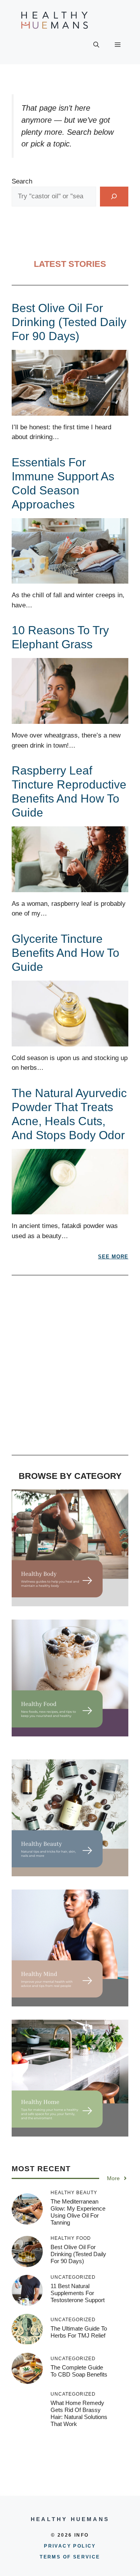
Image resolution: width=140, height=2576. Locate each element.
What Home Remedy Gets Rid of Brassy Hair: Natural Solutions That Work (79, 2413)
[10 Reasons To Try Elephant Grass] (70, 719)
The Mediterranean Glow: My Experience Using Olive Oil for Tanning (78, 2212)
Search (22, 181)
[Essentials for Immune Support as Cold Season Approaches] (70, 579)
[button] (96, 45)
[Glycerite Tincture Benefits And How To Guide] (70, 1041)
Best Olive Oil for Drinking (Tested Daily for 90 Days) (69, 322)
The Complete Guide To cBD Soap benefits (79, 2371)
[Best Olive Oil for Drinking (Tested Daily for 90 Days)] (70, 410)
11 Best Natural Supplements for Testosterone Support (78, 2293)
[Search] (114, 197)
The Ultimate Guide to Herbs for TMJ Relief (79, 2332)
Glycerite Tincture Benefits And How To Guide (66, 953)
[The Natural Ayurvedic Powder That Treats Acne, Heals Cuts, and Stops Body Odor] (70, 1209)
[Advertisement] (70, 1369)
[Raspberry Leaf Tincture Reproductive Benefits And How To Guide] (70, 887)
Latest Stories (70, 264)
